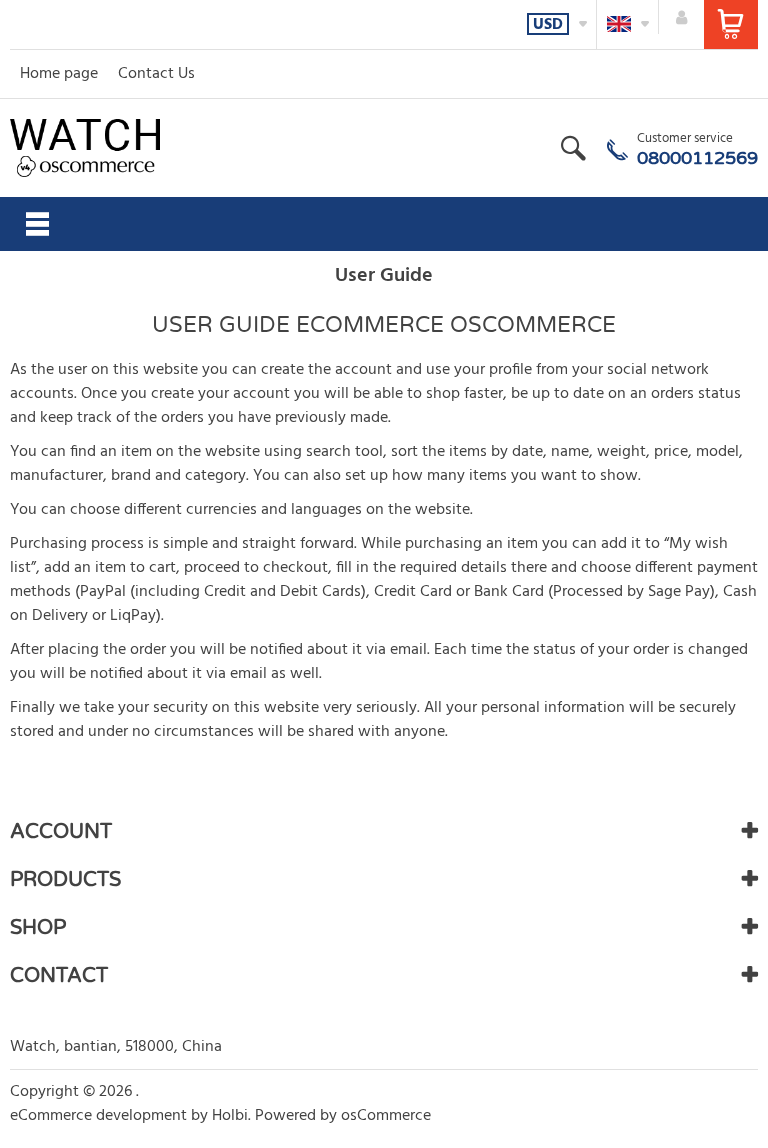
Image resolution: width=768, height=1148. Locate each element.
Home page (59, 74)
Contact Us (156, 74)
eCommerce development (98, 1116)
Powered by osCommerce (343, 1116)
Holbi (230, 1116)
